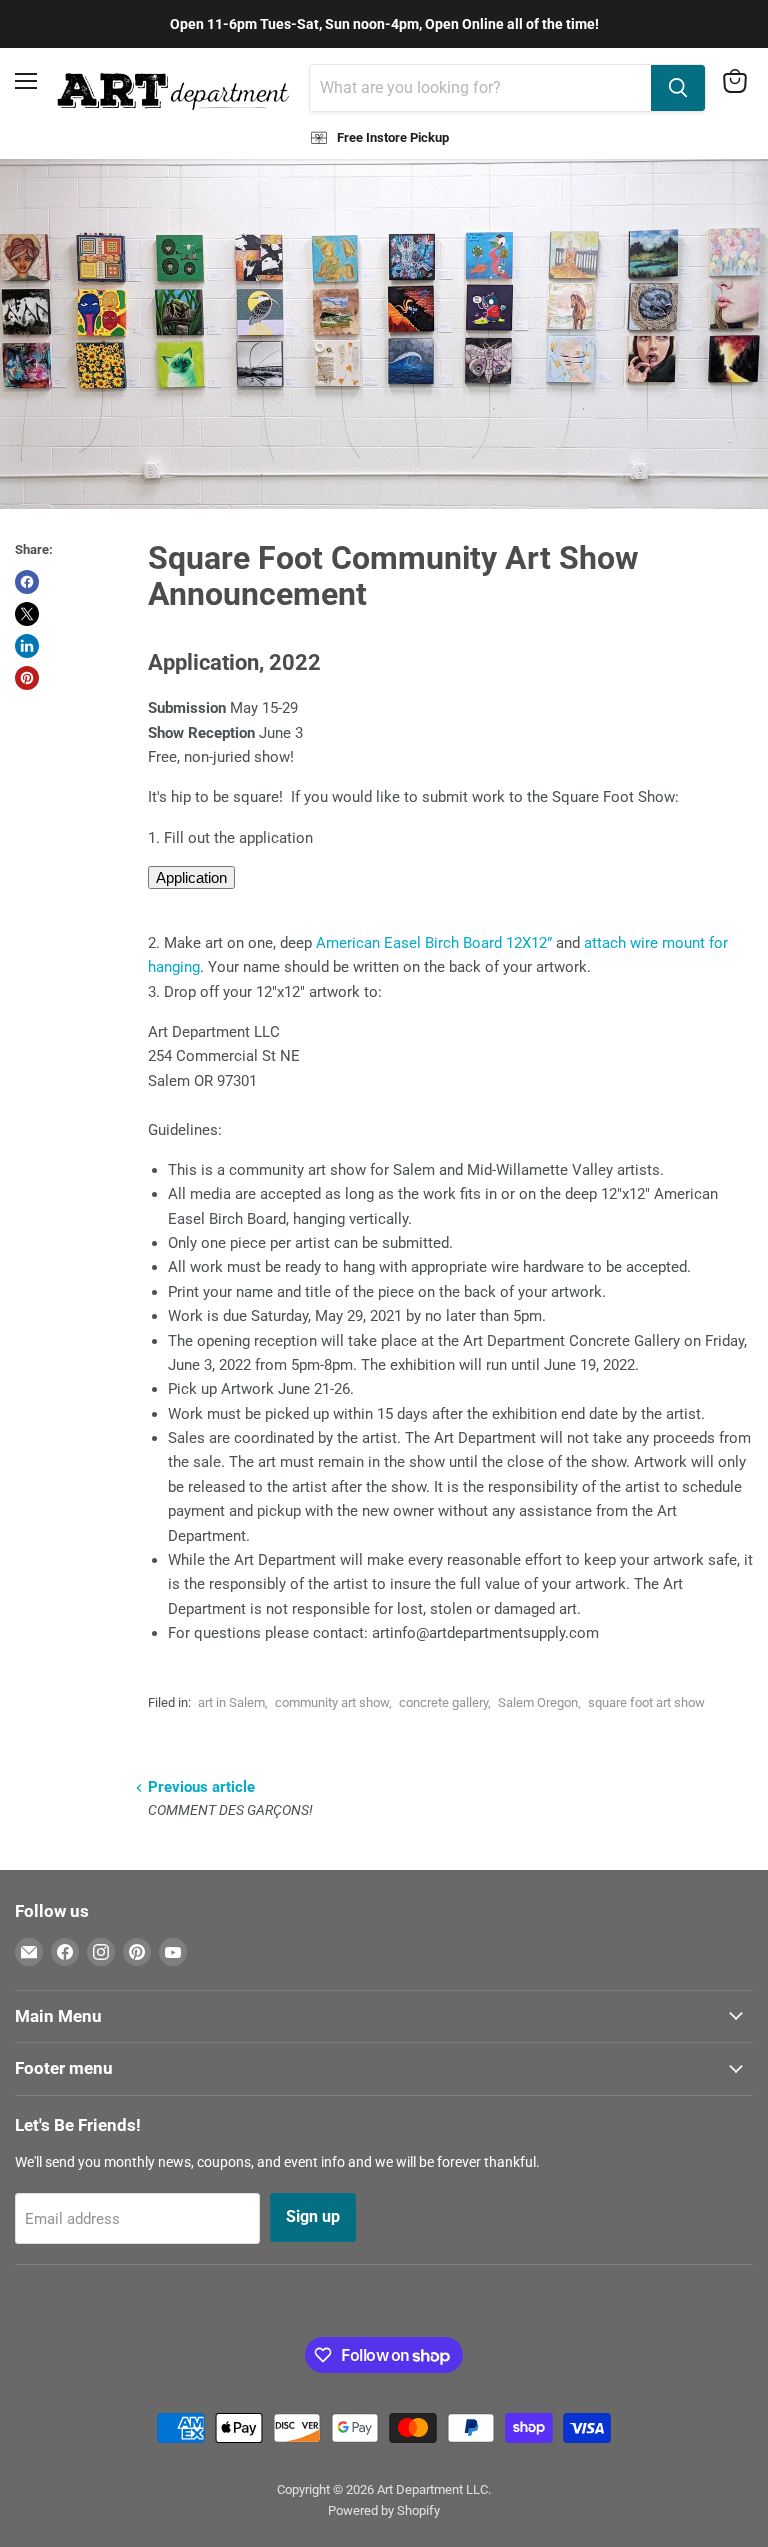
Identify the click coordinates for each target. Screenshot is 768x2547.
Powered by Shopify (384, 2510)
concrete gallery (443, 1702)
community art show (332, 1702)
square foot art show (646, 1702)
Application (191, 877)
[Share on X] (27, 614)
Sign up (313, 2216)
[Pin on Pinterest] (27, 678)
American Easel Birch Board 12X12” (434, 943)
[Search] (678, 88)
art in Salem (231, 1702)
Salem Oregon (538, 1702)
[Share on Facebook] (27, 582)
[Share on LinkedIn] (27, 646)
